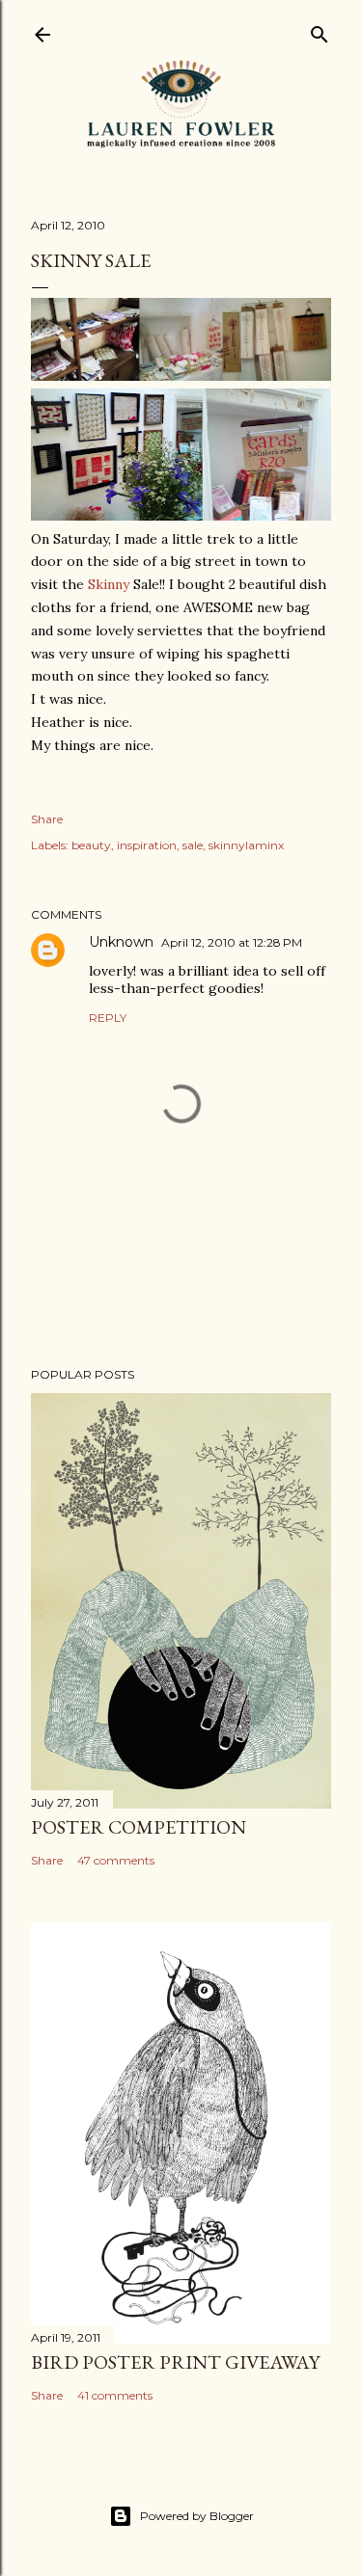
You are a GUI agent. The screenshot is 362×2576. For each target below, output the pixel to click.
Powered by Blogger (197, 2516)
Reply (108, 1018)
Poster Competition (139, 1827)
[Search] (320, 30)
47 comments (116, 1860)
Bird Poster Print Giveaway (175, 2362)
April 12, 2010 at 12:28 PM (232, 942)
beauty (91, 845)
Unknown (121, 942)
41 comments (115, 2395)
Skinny (109, 584)
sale (193, 845)
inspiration (147, 845)
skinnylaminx (246, 845)
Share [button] (47, 819)
